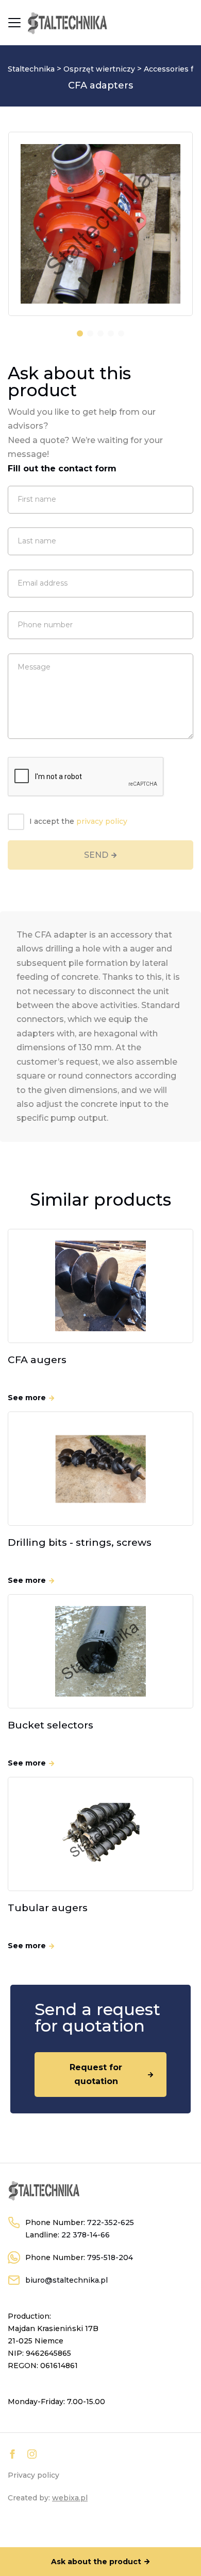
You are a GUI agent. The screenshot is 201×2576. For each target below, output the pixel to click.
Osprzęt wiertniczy (99, 69)
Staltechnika (31, 69)
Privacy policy (33, 2475)
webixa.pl (70, 2498)
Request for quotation (96, 2074)
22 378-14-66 (86, 2235)
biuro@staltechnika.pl (66, 2280)
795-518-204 (110, 2257)
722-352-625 (111, 2222)
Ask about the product (96, 2562)
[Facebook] (12, 2454)
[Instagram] (32, 2454)
